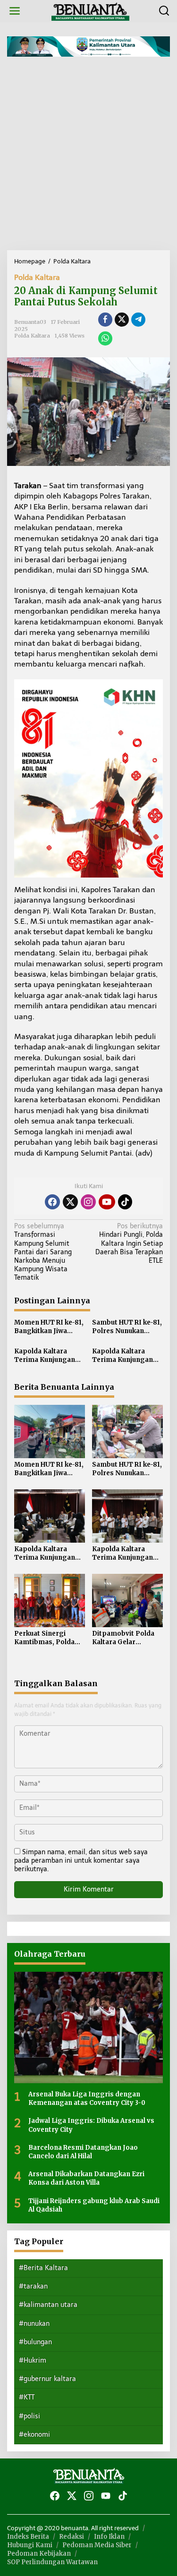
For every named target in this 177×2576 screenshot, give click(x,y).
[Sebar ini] (105, 320)
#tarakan (33, 2286)
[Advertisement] (88, 157)
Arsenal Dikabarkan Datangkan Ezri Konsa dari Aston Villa (86, 2178)
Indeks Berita (28, 2537)
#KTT (27, 2397)
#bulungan (35, 2342)
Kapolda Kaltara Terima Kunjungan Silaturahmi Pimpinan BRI (45, 1356)
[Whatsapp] (105, 338)
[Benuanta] (91, 11)
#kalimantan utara (48, 2305)
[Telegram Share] (138, 320)
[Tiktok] (125, 1202)
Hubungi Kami (30, 2545)
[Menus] (15, 11)
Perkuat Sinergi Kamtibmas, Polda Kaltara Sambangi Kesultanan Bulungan (49, 1638)
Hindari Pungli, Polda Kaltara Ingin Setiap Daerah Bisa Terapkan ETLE (129, 1243)
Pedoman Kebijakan (39, 2554)
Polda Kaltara (37, 277)
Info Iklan (109, 2537)
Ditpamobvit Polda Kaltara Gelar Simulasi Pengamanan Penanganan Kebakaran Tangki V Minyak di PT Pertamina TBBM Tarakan (125, 1638)
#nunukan (34, 2324)
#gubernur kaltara (47, 2379)
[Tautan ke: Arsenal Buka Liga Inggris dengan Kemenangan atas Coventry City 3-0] (88, 2027)
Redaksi (72, 2537)
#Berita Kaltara (43, 2268)
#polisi (29, 2416)
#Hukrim (33, 2361)
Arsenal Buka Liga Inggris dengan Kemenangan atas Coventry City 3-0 (87, 2099)
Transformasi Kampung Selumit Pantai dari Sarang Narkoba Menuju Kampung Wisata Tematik (43, 1252)
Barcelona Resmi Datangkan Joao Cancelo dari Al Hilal (83, 2152)
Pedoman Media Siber (97, 2545)
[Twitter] (70, 1202)
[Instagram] (88, 1202)
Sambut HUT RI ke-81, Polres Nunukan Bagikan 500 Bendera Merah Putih (127, 1327)
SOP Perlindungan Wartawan (52, 2562)
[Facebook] (52, 1202)
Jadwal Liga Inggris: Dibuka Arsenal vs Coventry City (91, 2125)
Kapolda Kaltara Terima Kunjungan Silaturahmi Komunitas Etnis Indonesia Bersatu (122, 1356)
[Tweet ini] (122, 320)
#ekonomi (34, 2435)
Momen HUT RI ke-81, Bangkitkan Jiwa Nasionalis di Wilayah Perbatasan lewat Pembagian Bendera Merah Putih (49, 1327)
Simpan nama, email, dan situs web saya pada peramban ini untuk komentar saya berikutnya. (81, 1861)
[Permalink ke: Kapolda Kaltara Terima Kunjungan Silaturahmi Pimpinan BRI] (50, 1516)
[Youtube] (107, 1202)
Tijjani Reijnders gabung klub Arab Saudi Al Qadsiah (94, 2205)
